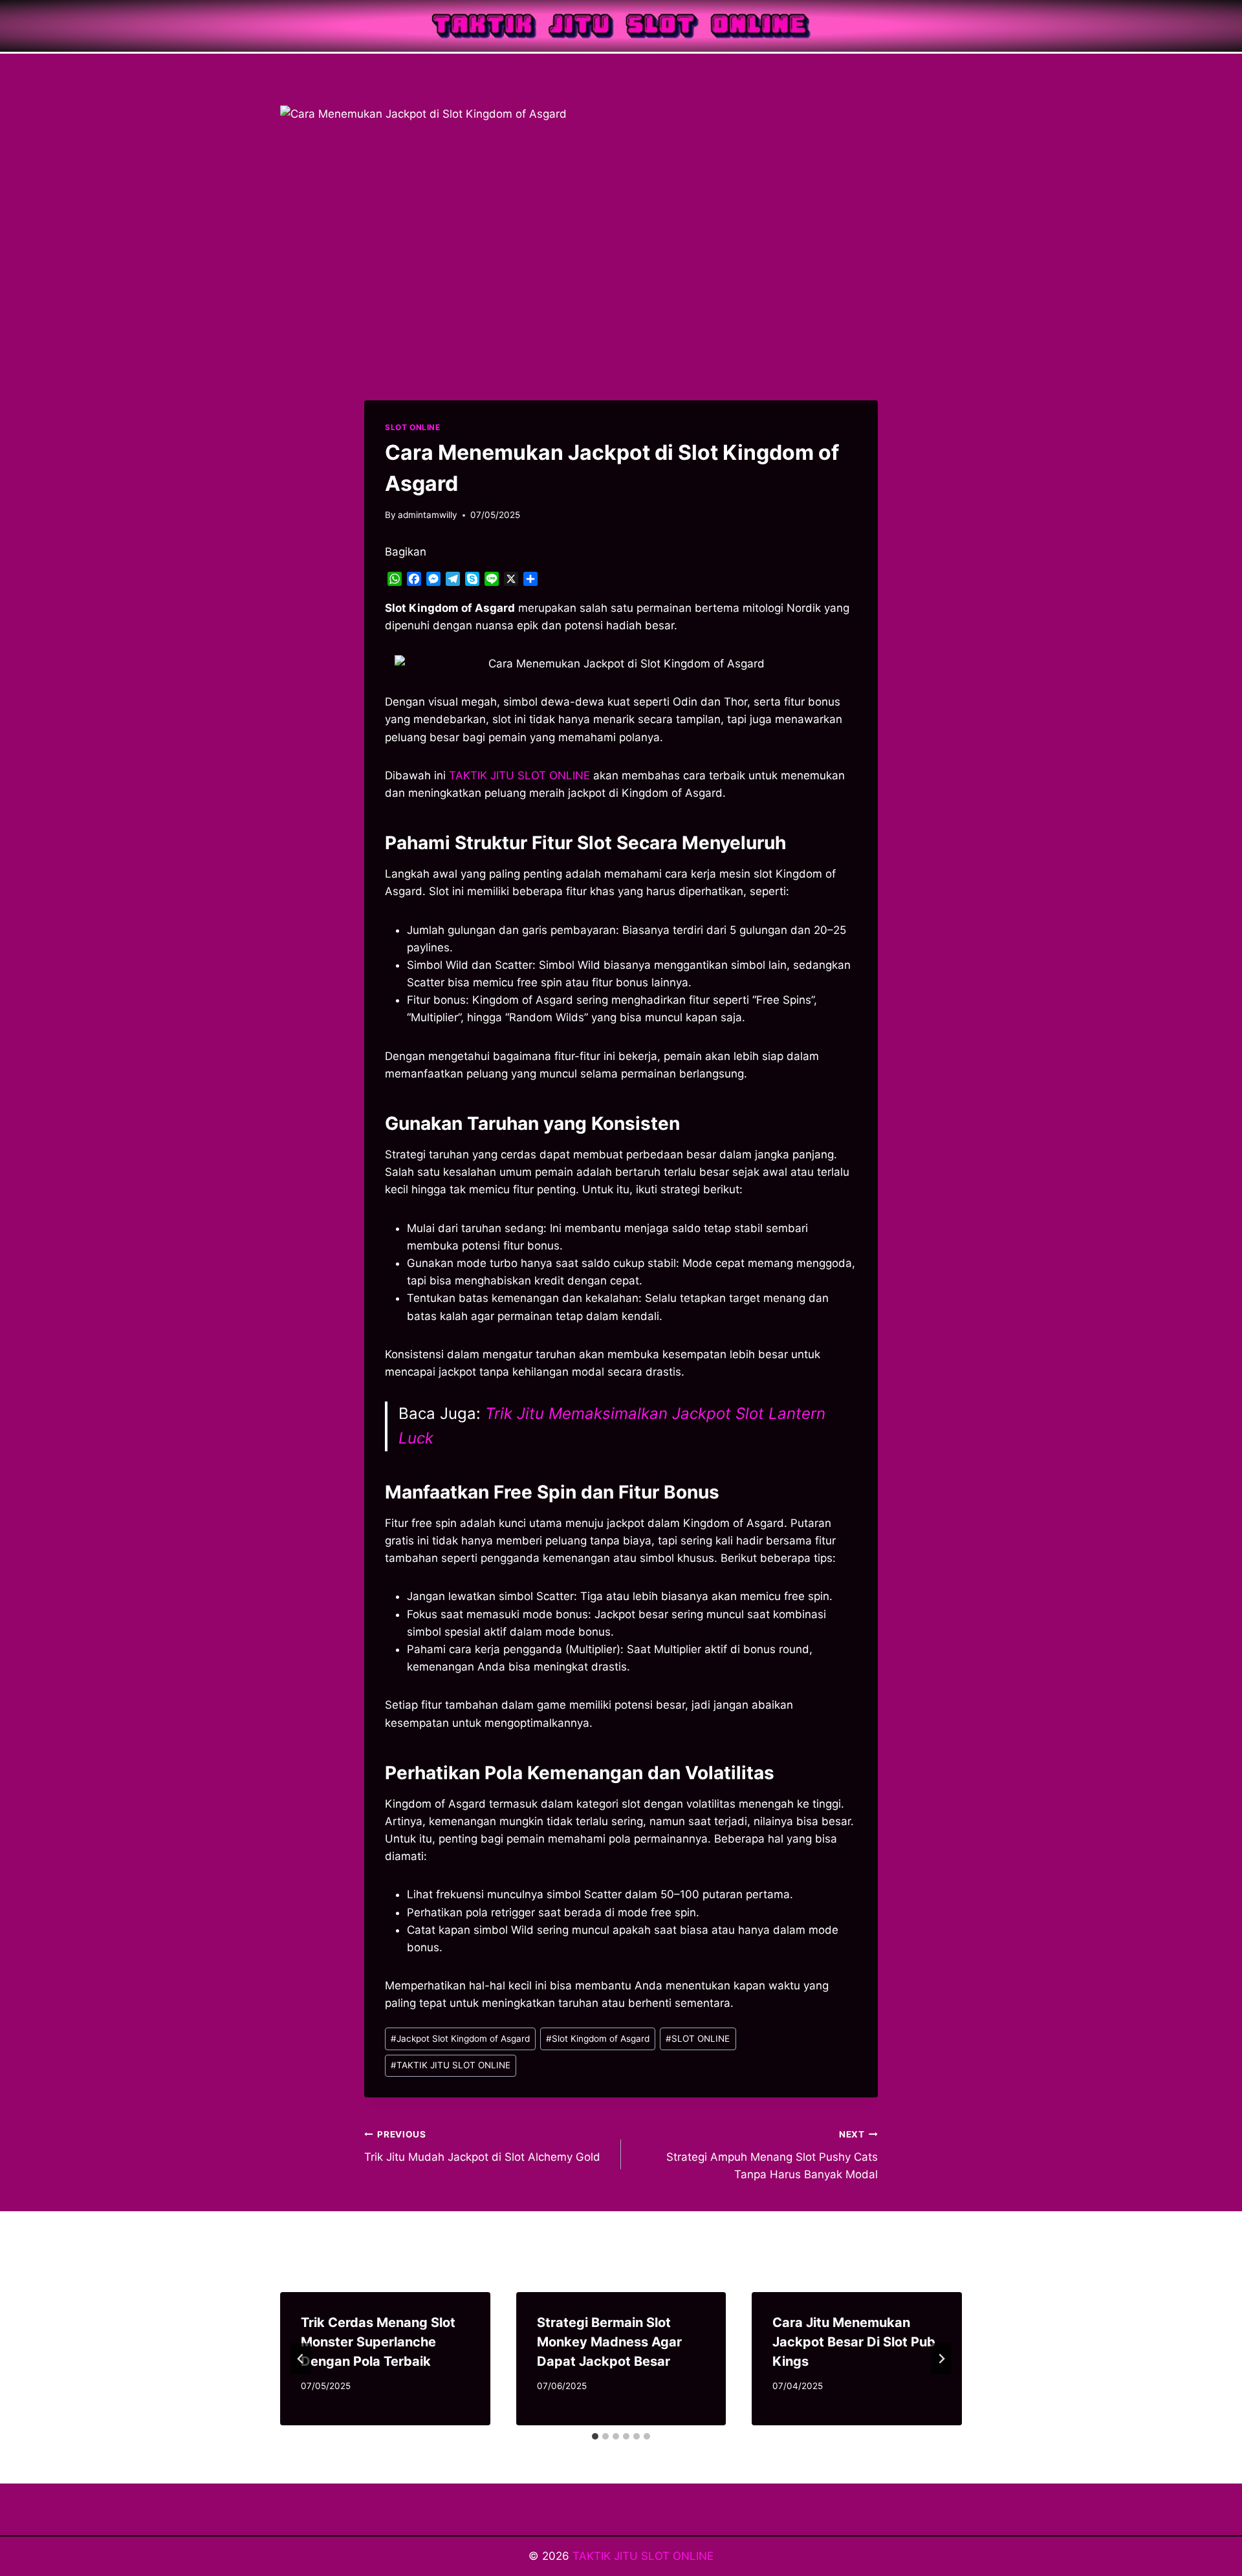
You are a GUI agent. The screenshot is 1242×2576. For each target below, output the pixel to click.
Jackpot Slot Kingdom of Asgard (460, 2039)
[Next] (941, 2359)
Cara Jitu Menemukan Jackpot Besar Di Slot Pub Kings (854, 2342)
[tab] (595, 2436)
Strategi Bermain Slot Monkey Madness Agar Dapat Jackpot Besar (609, 2342)
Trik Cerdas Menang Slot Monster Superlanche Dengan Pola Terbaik (378, 2342)
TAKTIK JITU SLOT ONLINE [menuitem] (519, 775)
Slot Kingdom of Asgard (598, 2039)
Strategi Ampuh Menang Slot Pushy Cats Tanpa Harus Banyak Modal (772, 2155)
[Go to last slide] (301, 2359)
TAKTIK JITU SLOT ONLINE (451, 2065)
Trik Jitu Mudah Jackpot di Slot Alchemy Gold (482, 2146)
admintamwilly (428, 515)
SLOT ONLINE (413, 427)
